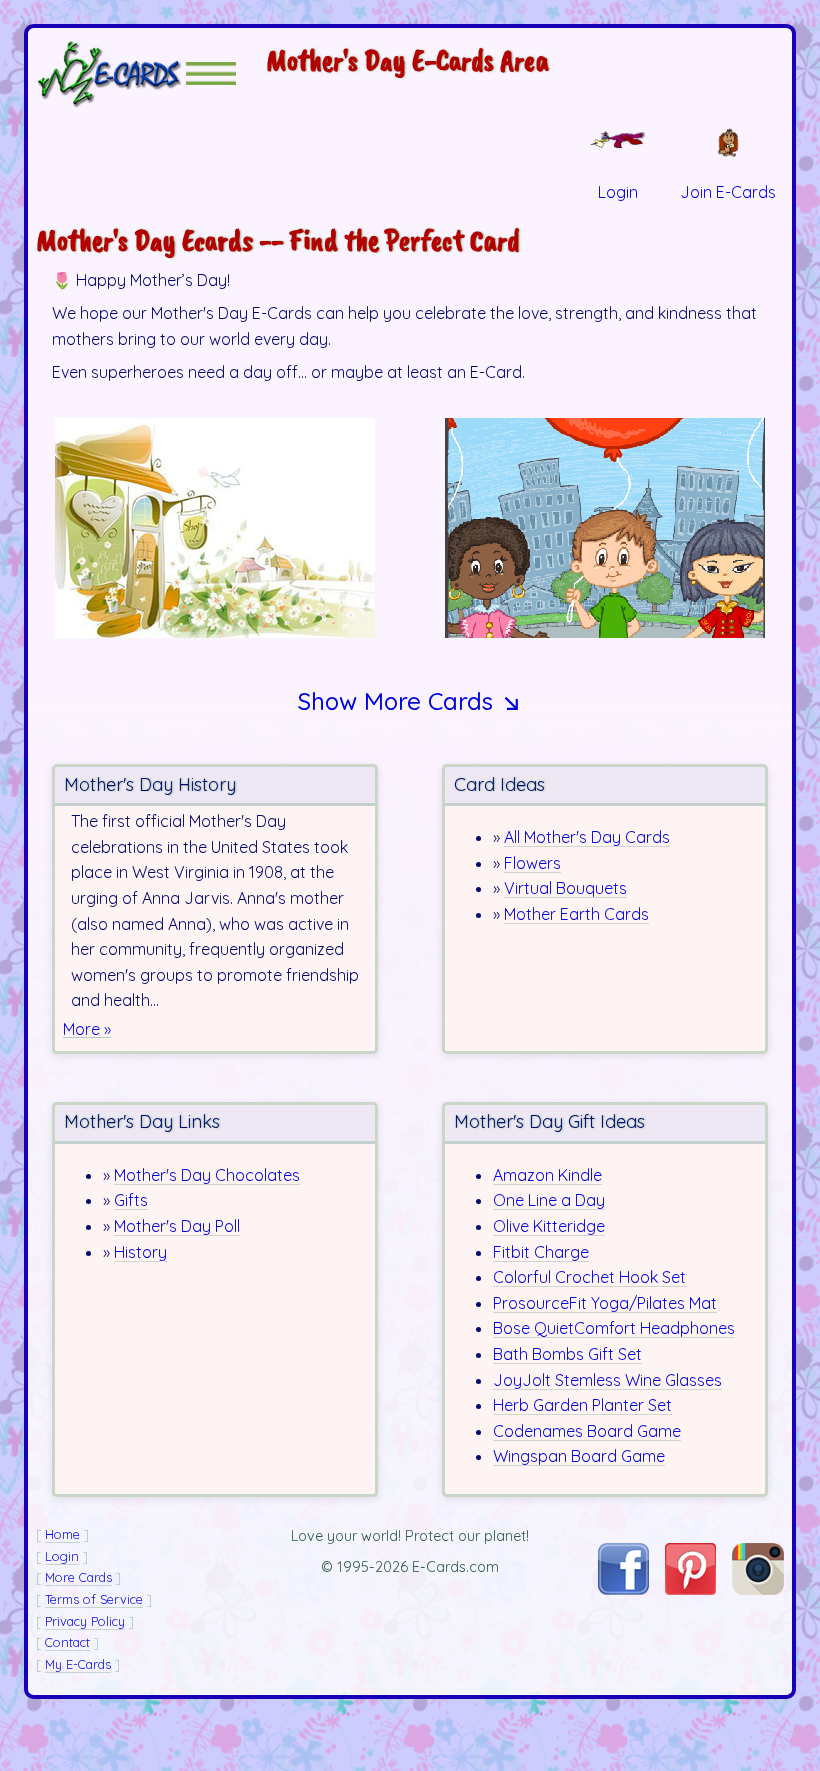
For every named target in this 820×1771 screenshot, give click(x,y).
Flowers (532, 863)
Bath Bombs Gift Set (567, 1354)
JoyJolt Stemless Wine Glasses (607, 1380)
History (140, 1252)
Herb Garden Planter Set (582, 1405)
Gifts (131, 1200)
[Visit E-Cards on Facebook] (623, 1589)
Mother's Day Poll (177, 1226)
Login (62, 1556)
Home (62, 1534)
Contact (67, 1642)
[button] (211, 73)
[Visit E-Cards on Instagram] (758, 1589)
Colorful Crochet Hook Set (589, 1277)
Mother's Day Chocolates (207, 1175)
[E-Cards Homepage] (111, 73)
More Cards (78, 1577)
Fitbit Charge (541, 1252)
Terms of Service (94, 1599)
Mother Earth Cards (576, 914)
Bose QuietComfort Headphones (614, 1328)
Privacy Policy (85, 1621)
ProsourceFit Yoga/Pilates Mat (605, 1303)
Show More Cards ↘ (410, 701)
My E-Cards (78, 1664)
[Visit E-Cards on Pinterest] (691, 1589)
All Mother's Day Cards (587, 837)
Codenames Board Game (587, 1431)
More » (87, 1029)
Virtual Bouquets (565, 888)
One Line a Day (549, 1200)
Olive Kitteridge (549, 1226)
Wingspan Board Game (579, 1456)
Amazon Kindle (547, 1175)
